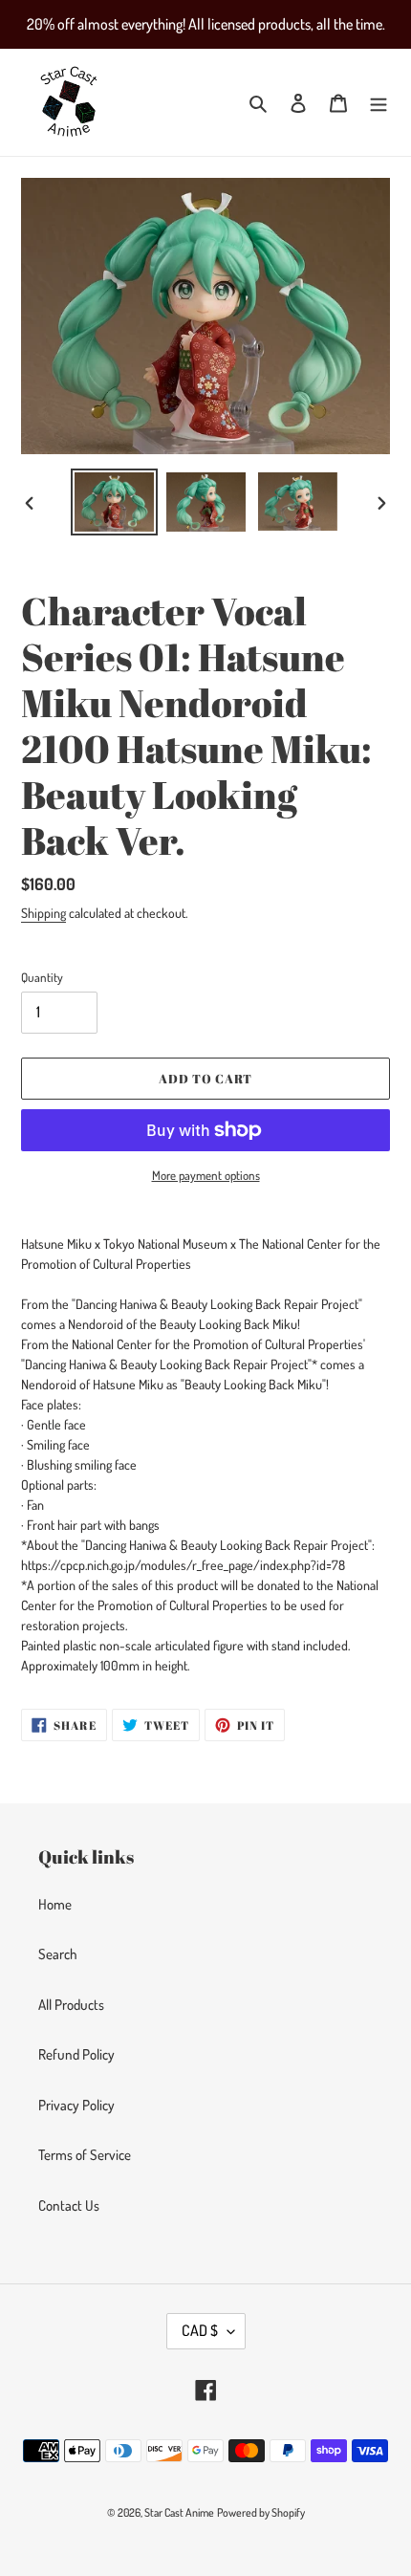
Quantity (42, 977)
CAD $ (200, 2330)
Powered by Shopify (261, 2512)
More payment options (206, 1175)
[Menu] (379, 103)
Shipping (43, 913)
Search (58, 1954)
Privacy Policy (76, 2105)
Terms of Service (85, 2155)
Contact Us (69, 2205)
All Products (71, 2005)
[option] (115, 502)
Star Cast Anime (179, 2512)
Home (55, 1904)
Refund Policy (76, 2054)
